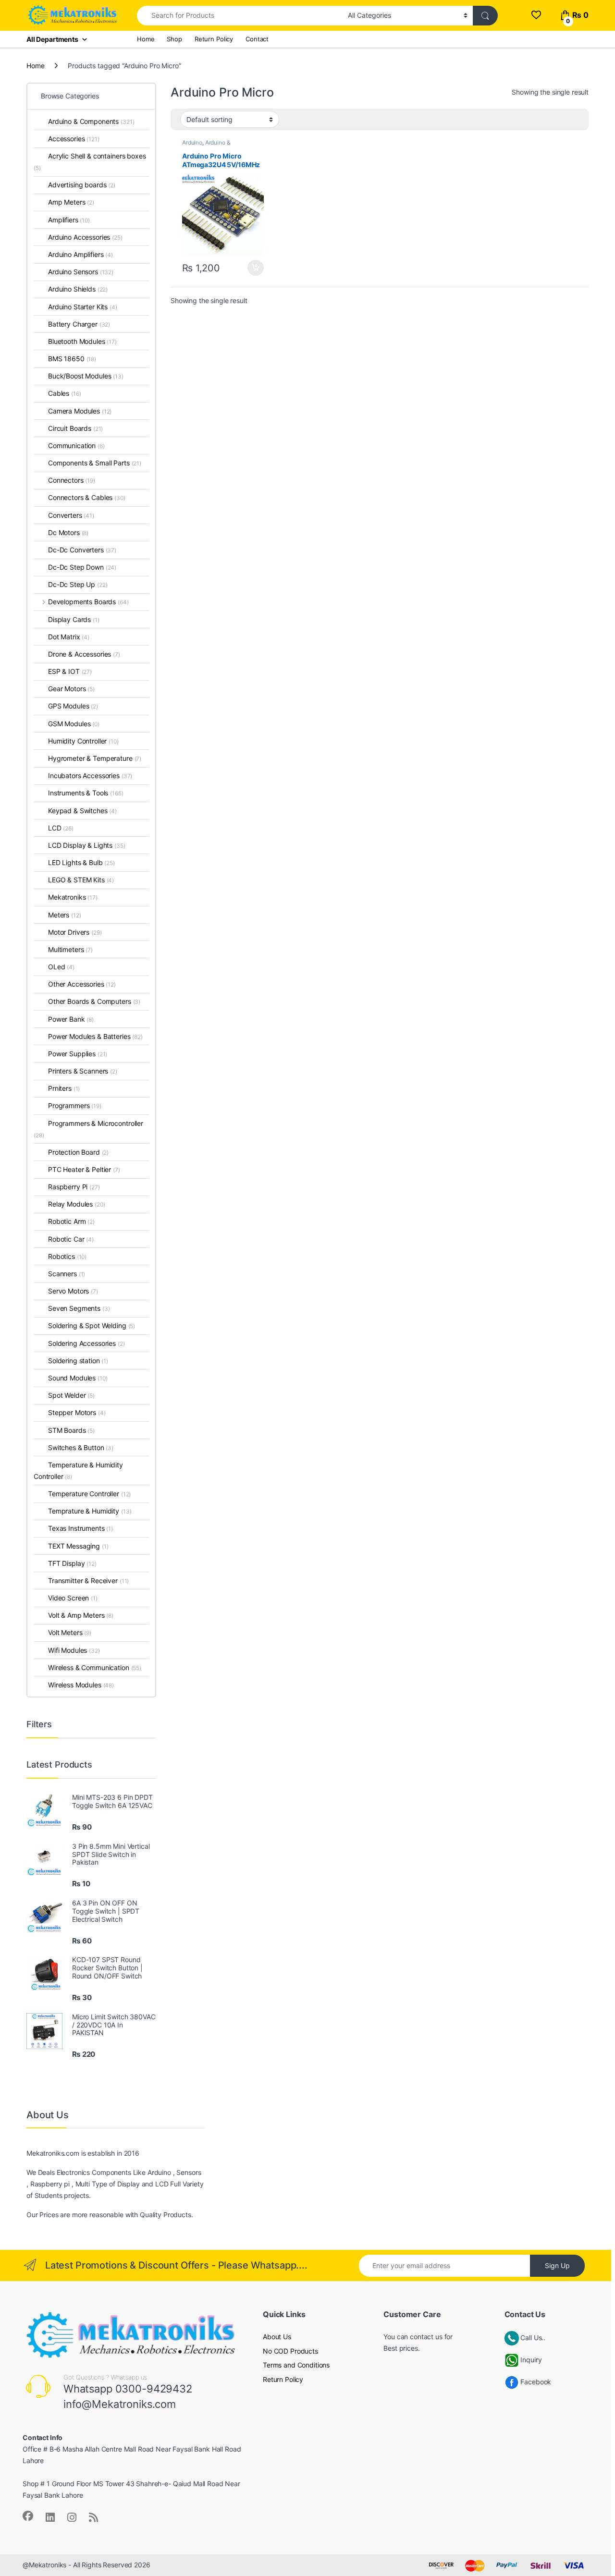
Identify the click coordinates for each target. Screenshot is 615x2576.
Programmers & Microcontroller (88, 1129)
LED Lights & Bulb (81, 862)
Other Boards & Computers (94, 1001)
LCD (61, 828)
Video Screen (73, 1598)
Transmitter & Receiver (88, 1581)
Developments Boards (88, 602)
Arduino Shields (78, 289)
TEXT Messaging (78, 1546)
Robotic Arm (71, 1221)
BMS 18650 (72, 359)
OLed (61, 967)
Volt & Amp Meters (81, 1615)
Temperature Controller (89, 1494)
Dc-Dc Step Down (82, 567)
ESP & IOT (70, 671)
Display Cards (74, 619)
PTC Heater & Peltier (84, 1169)
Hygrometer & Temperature (95, 758)
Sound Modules (78, 1378)
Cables (64, 393)
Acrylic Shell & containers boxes (90, 162)
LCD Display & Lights (87, 845)
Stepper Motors (77, 1412)
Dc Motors (68, 532)
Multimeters (70, 949)
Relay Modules (77, 1204)
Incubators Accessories (90, 775)
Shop (174, 39)
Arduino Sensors (81, 272)
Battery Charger (79, 324)
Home (146, 39)
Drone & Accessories (84, 654)
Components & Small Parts (95, 463)
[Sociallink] (28, 2516)
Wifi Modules (74, 1650)
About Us (277, 2337)
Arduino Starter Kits (83, 307)
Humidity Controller (83, 741)
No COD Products (290, 2351)
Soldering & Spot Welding (92, 1325)
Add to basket (253, 268)
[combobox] (240, 16)
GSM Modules (74, 724)
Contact (257, 39)
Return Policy (214, 39)
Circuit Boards (75, 428)
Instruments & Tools (86, 793)
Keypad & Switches (82, 811)
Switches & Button (81, 1447)
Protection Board (78, 1152)
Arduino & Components (206, 146)
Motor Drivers (75, 932)
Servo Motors (73, 1291)
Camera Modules (80, 411)
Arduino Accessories (85, 237)
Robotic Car (71, 1239)
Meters (64, 915)
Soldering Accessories (86, 1343)
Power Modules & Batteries (95, 1036)
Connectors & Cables (87, 497)
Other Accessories (82, 984)
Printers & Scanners (83, 1071)
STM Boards (71, 1430)
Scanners (67, 1274)
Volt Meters (70, 1632)
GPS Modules (73, 706)
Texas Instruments (80, 1528)
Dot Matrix (69, 637)
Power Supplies (78, 1054)
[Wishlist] (536, 15)
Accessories (74, 139)
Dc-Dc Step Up (78, 584)
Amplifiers (69, 220)
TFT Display (72, 1563)
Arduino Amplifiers (80, 254)
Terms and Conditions (296, 2365)
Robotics (67, 1256)
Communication (76, 446)
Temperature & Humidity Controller (78, 1471)
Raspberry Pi (74, 1187)
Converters (71, 515)
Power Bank (71, 1019)
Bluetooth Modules (82, 341)
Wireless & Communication (95, 1667)
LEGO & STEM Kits (81, 880)
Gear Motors (71, 689)
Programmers (75, 1105)
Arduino (192, 142)
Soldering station (78, 1361)
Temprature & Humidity (90, 1511)
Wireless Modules (81, 1685)
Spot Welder (71, 1395)
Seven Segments (79, 1308)
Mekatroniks (73, 897)
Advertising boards (82, 185)
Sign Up (557, 2265)
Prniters (64, 1088)
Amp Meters (71, 202)
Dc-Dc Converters (82, 550)
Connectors (72, 480)
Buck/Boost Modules (86, 376)
